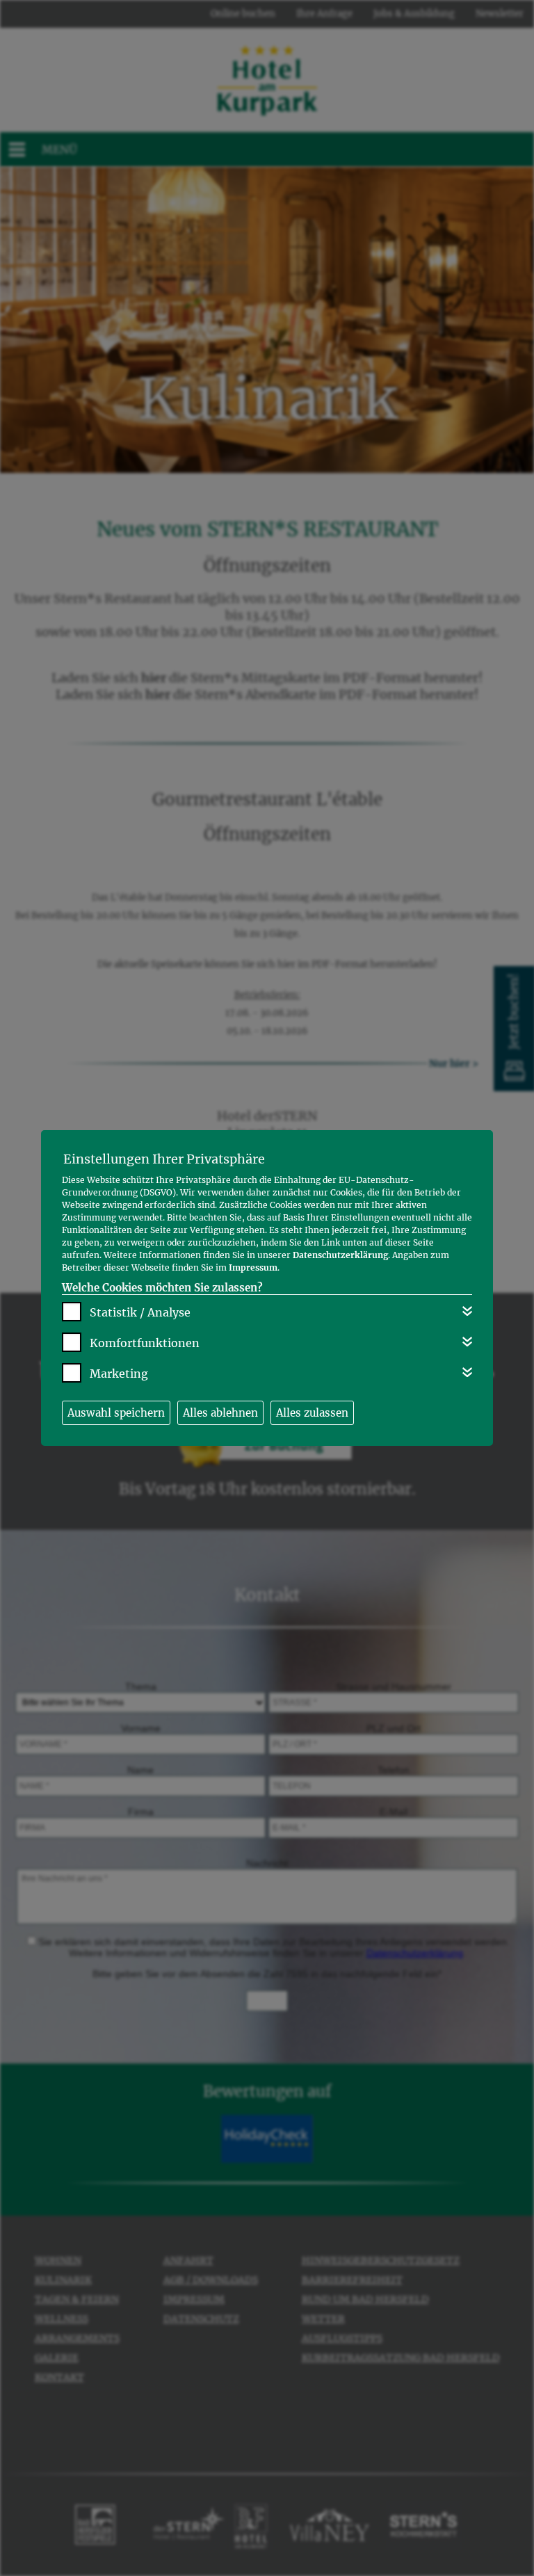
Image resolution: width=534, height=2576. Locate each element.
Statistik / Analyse (140, 1312)
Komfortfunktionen (145, 1343)
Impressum (253, 1267)
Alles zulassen (312, 1413)
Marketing (119, 1374)
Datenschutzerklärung (340, 1255)
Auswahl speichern (116, 1413)
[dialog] (267, 1288)
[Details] (467, 1311)
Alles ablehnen (220, 1413)
